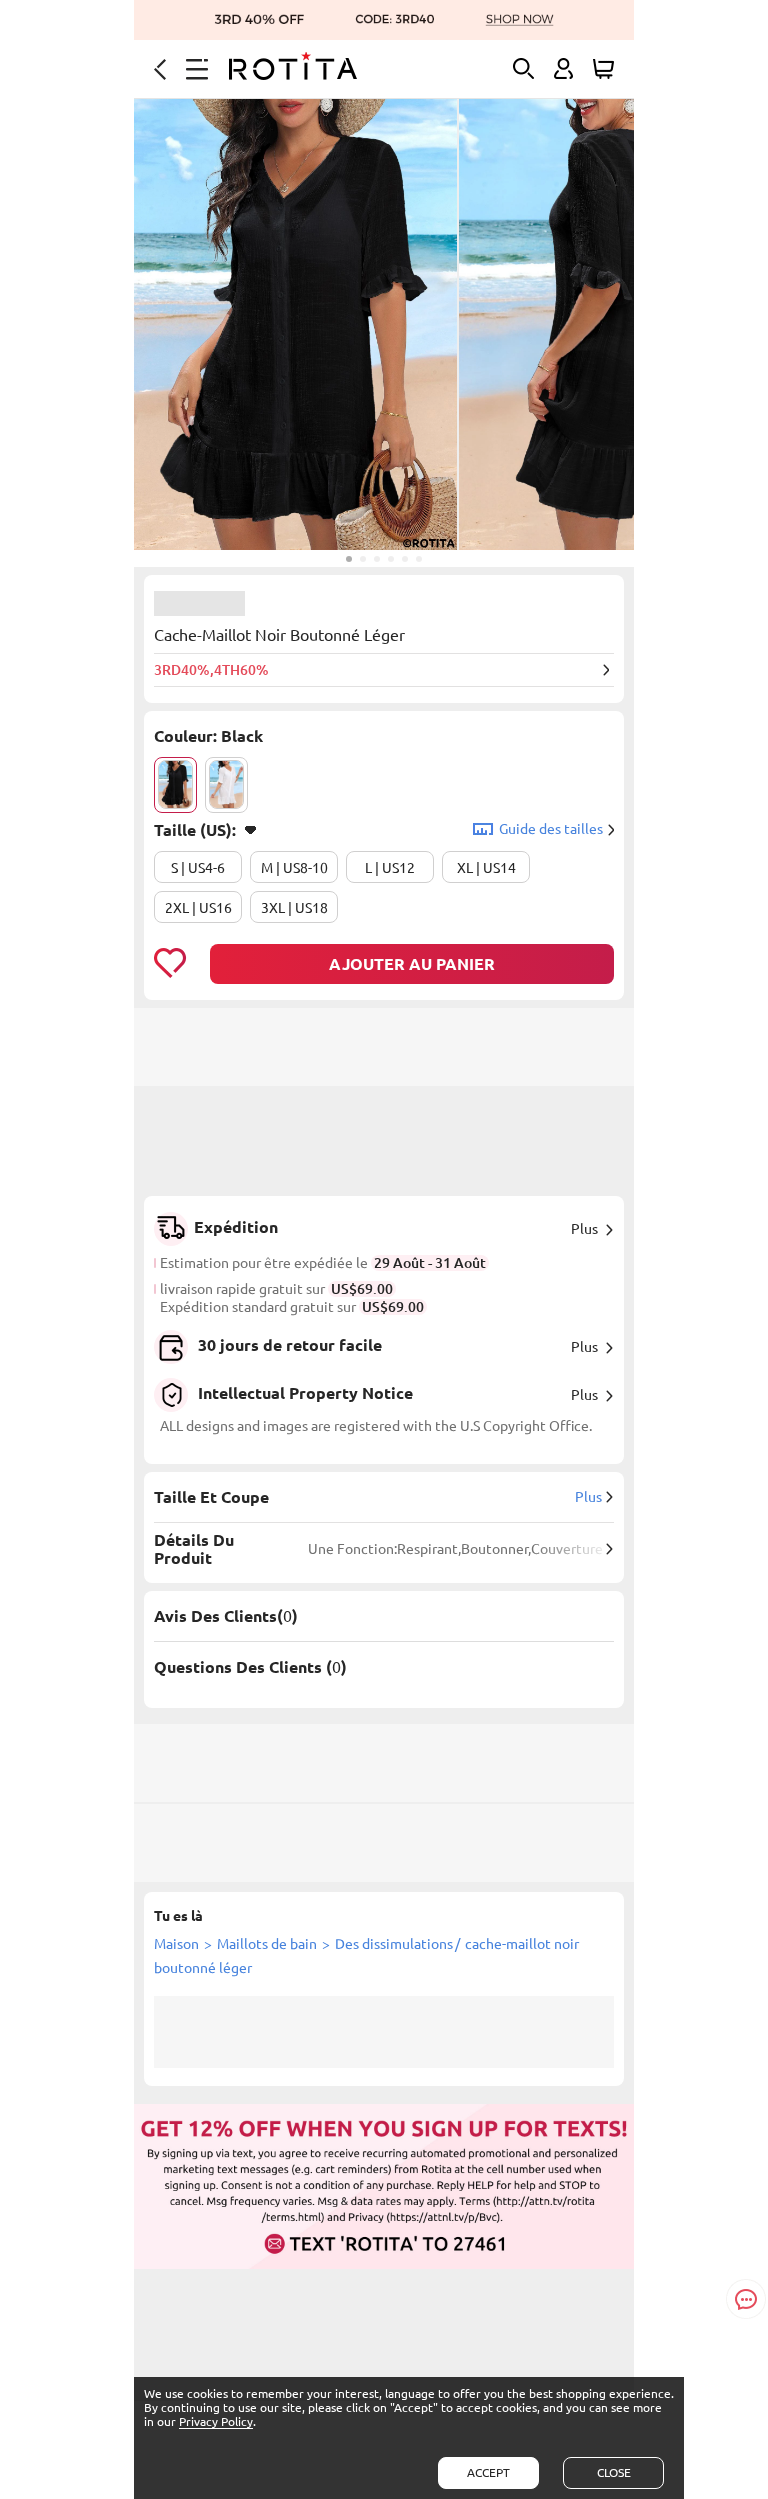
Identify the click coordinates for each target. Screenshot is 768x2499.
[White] (226, 785)
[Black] (175, 785)
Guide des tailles (551, 829)
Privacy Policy (216, 2421)
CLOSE (614, 2472)
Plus (584, 1229)
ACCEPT (488, 2472)
